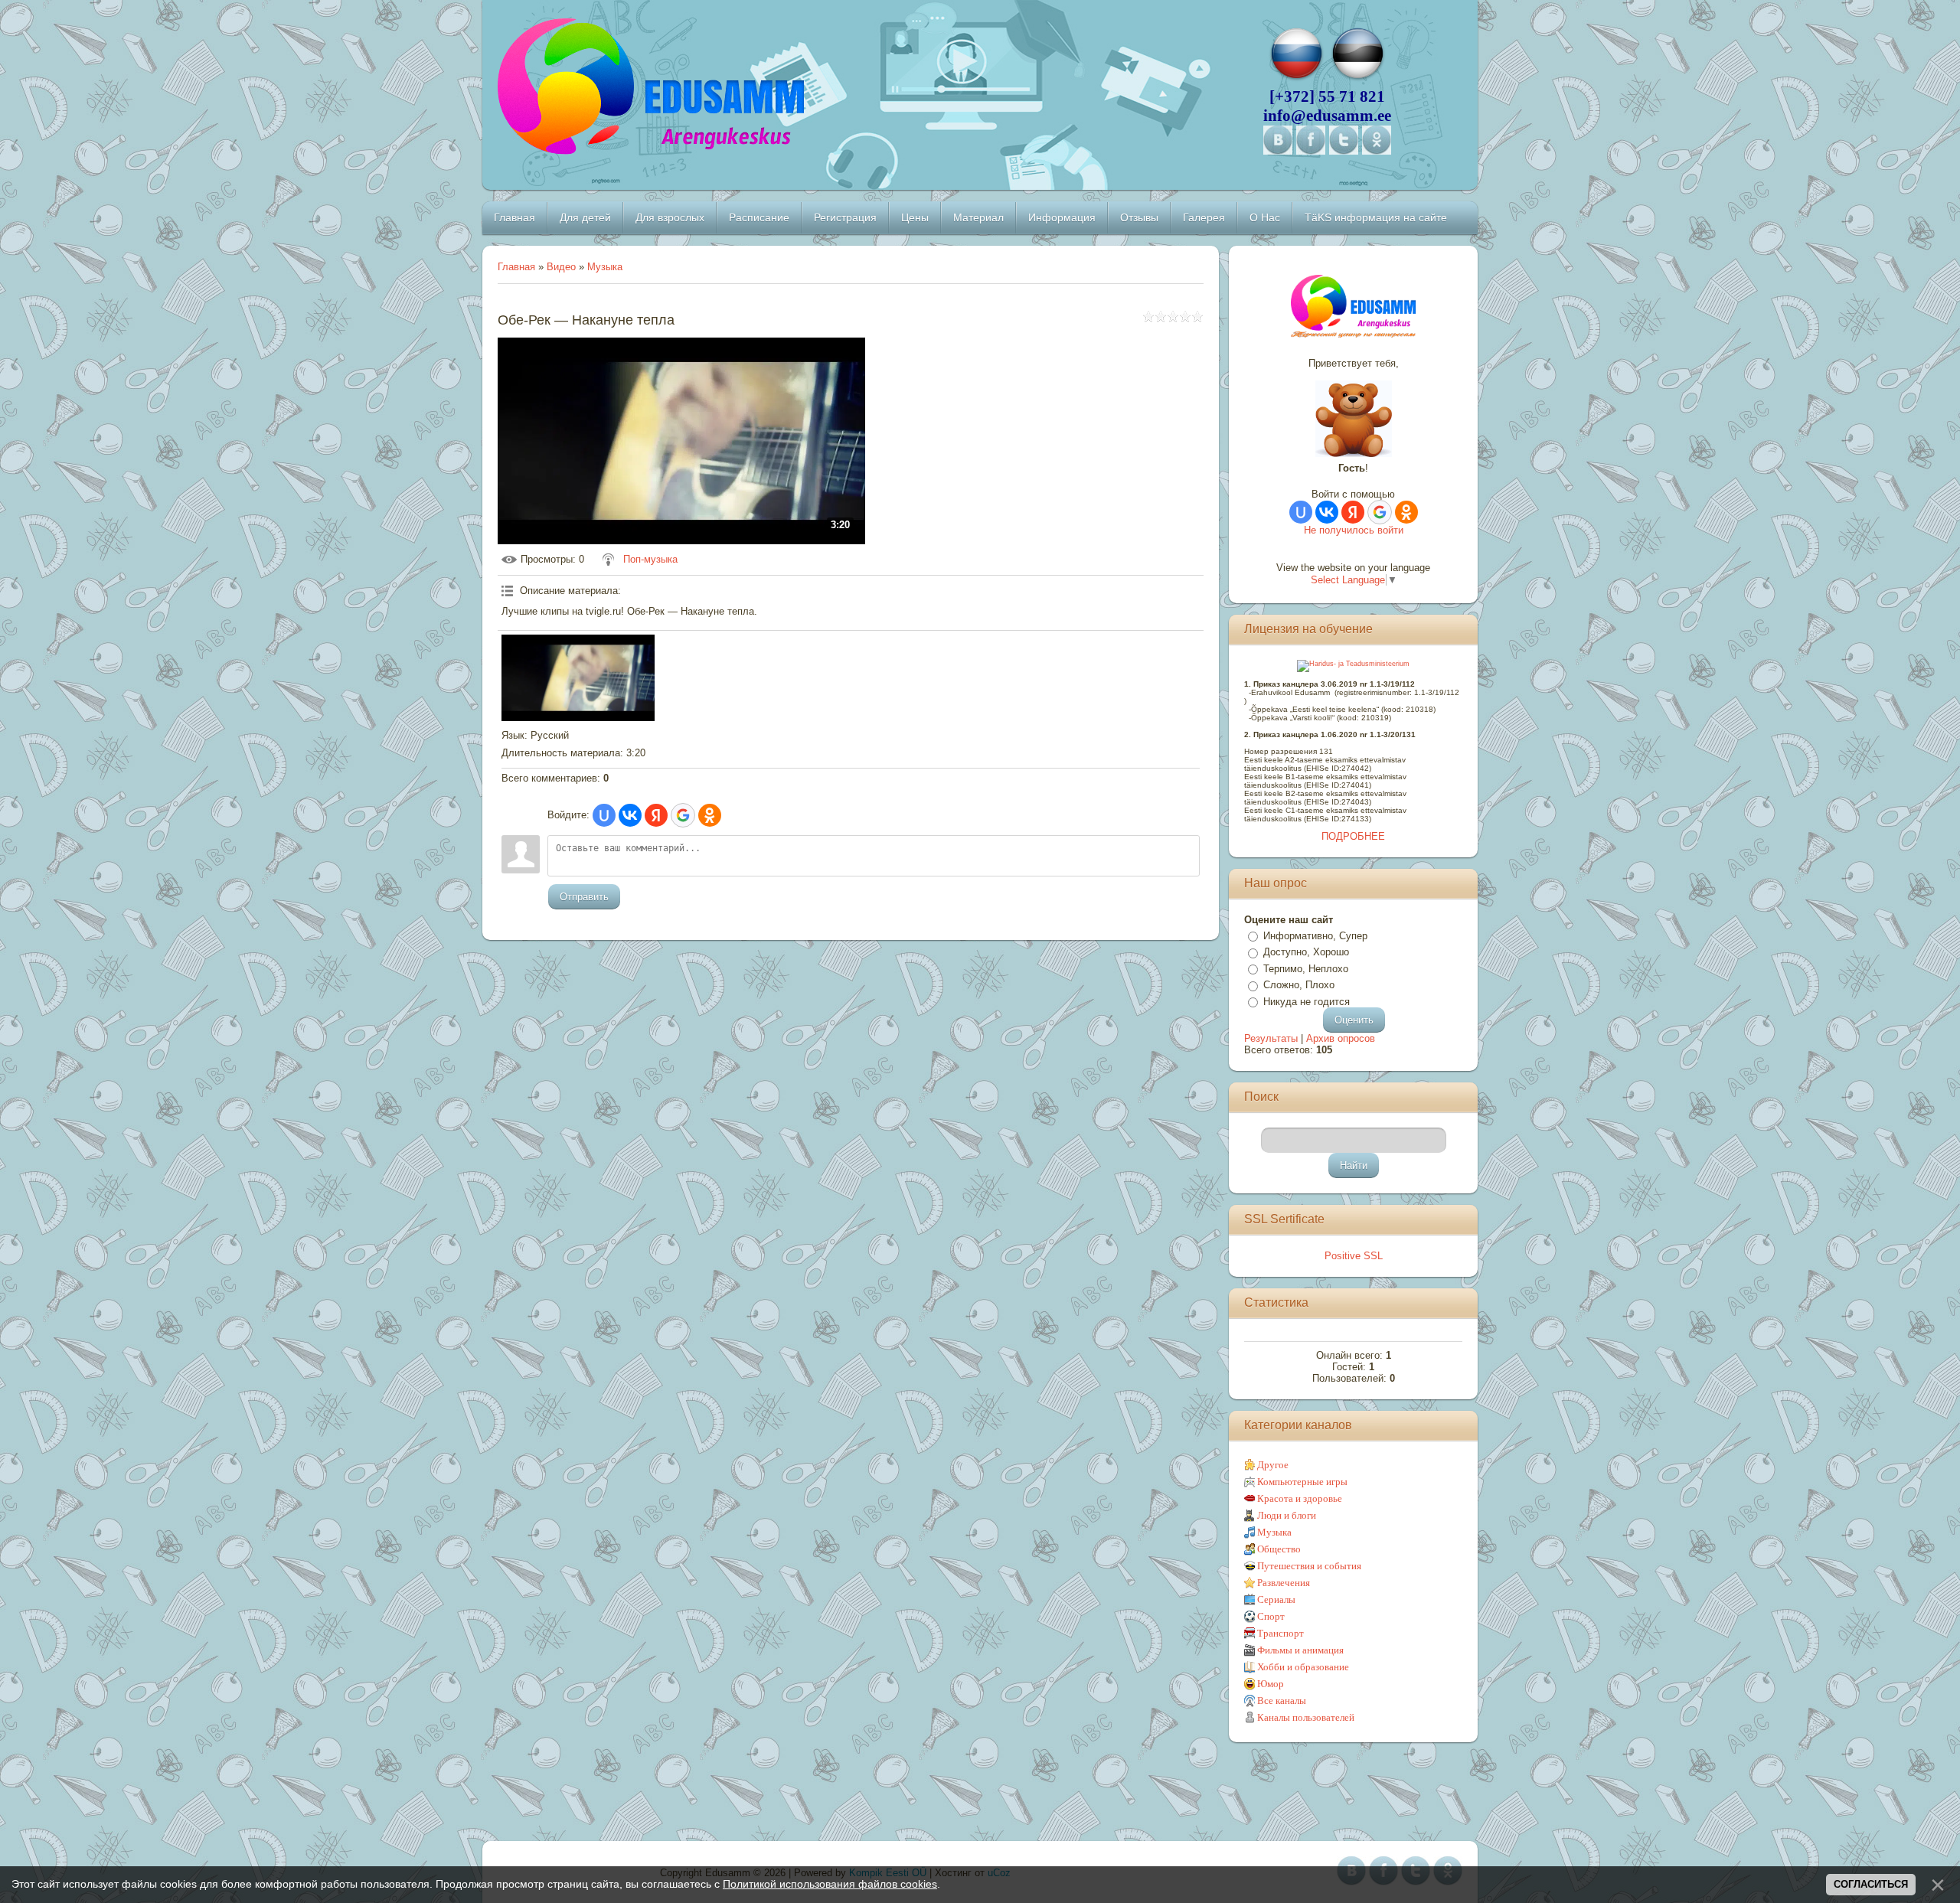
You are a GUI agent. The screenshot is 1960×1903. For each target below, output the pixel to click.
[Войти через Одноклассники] (710, 815)
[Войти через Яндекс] (656, 815)
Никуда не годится (1307, 1002)
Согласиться (1871, 1884)
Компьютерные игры (1302, 1482)
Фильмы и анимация (1300, 1650)
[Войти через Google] (683, 815)
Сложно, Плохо (1299, 985)
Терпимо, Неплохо (1306, 969)
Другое (1273, 1465)
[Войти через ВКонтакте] (630, 815)
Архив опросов (1341, 1038)
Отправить (584, 897)
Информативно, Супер (1315, 936)
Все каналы (1282, 1701)
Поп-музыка (650, 559)
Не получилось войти (1354, 530)
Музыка (605, 267)
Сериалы (1276, 1599)
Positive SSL (1354, 1256)
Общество (1279, 1549)
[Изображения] (578, 677)
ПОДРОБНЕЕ (1353, 836)
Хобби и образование (1303, 1667)
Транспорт (1281, 1633)
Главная (516, 267)
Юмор (1271, 1684)
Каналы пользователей (1306, 1717)
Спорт (1271, 1616)
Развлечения (1284, 1583)
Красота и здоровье (1300, 1498)
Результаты (1271, 1038)
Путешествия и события (1309, 1566)
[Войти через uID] (604, 815)
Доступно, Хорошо (1306, 952)
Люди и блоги (1287, 1515)
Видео (561, 267)
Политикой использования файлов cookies (830, 1884)
